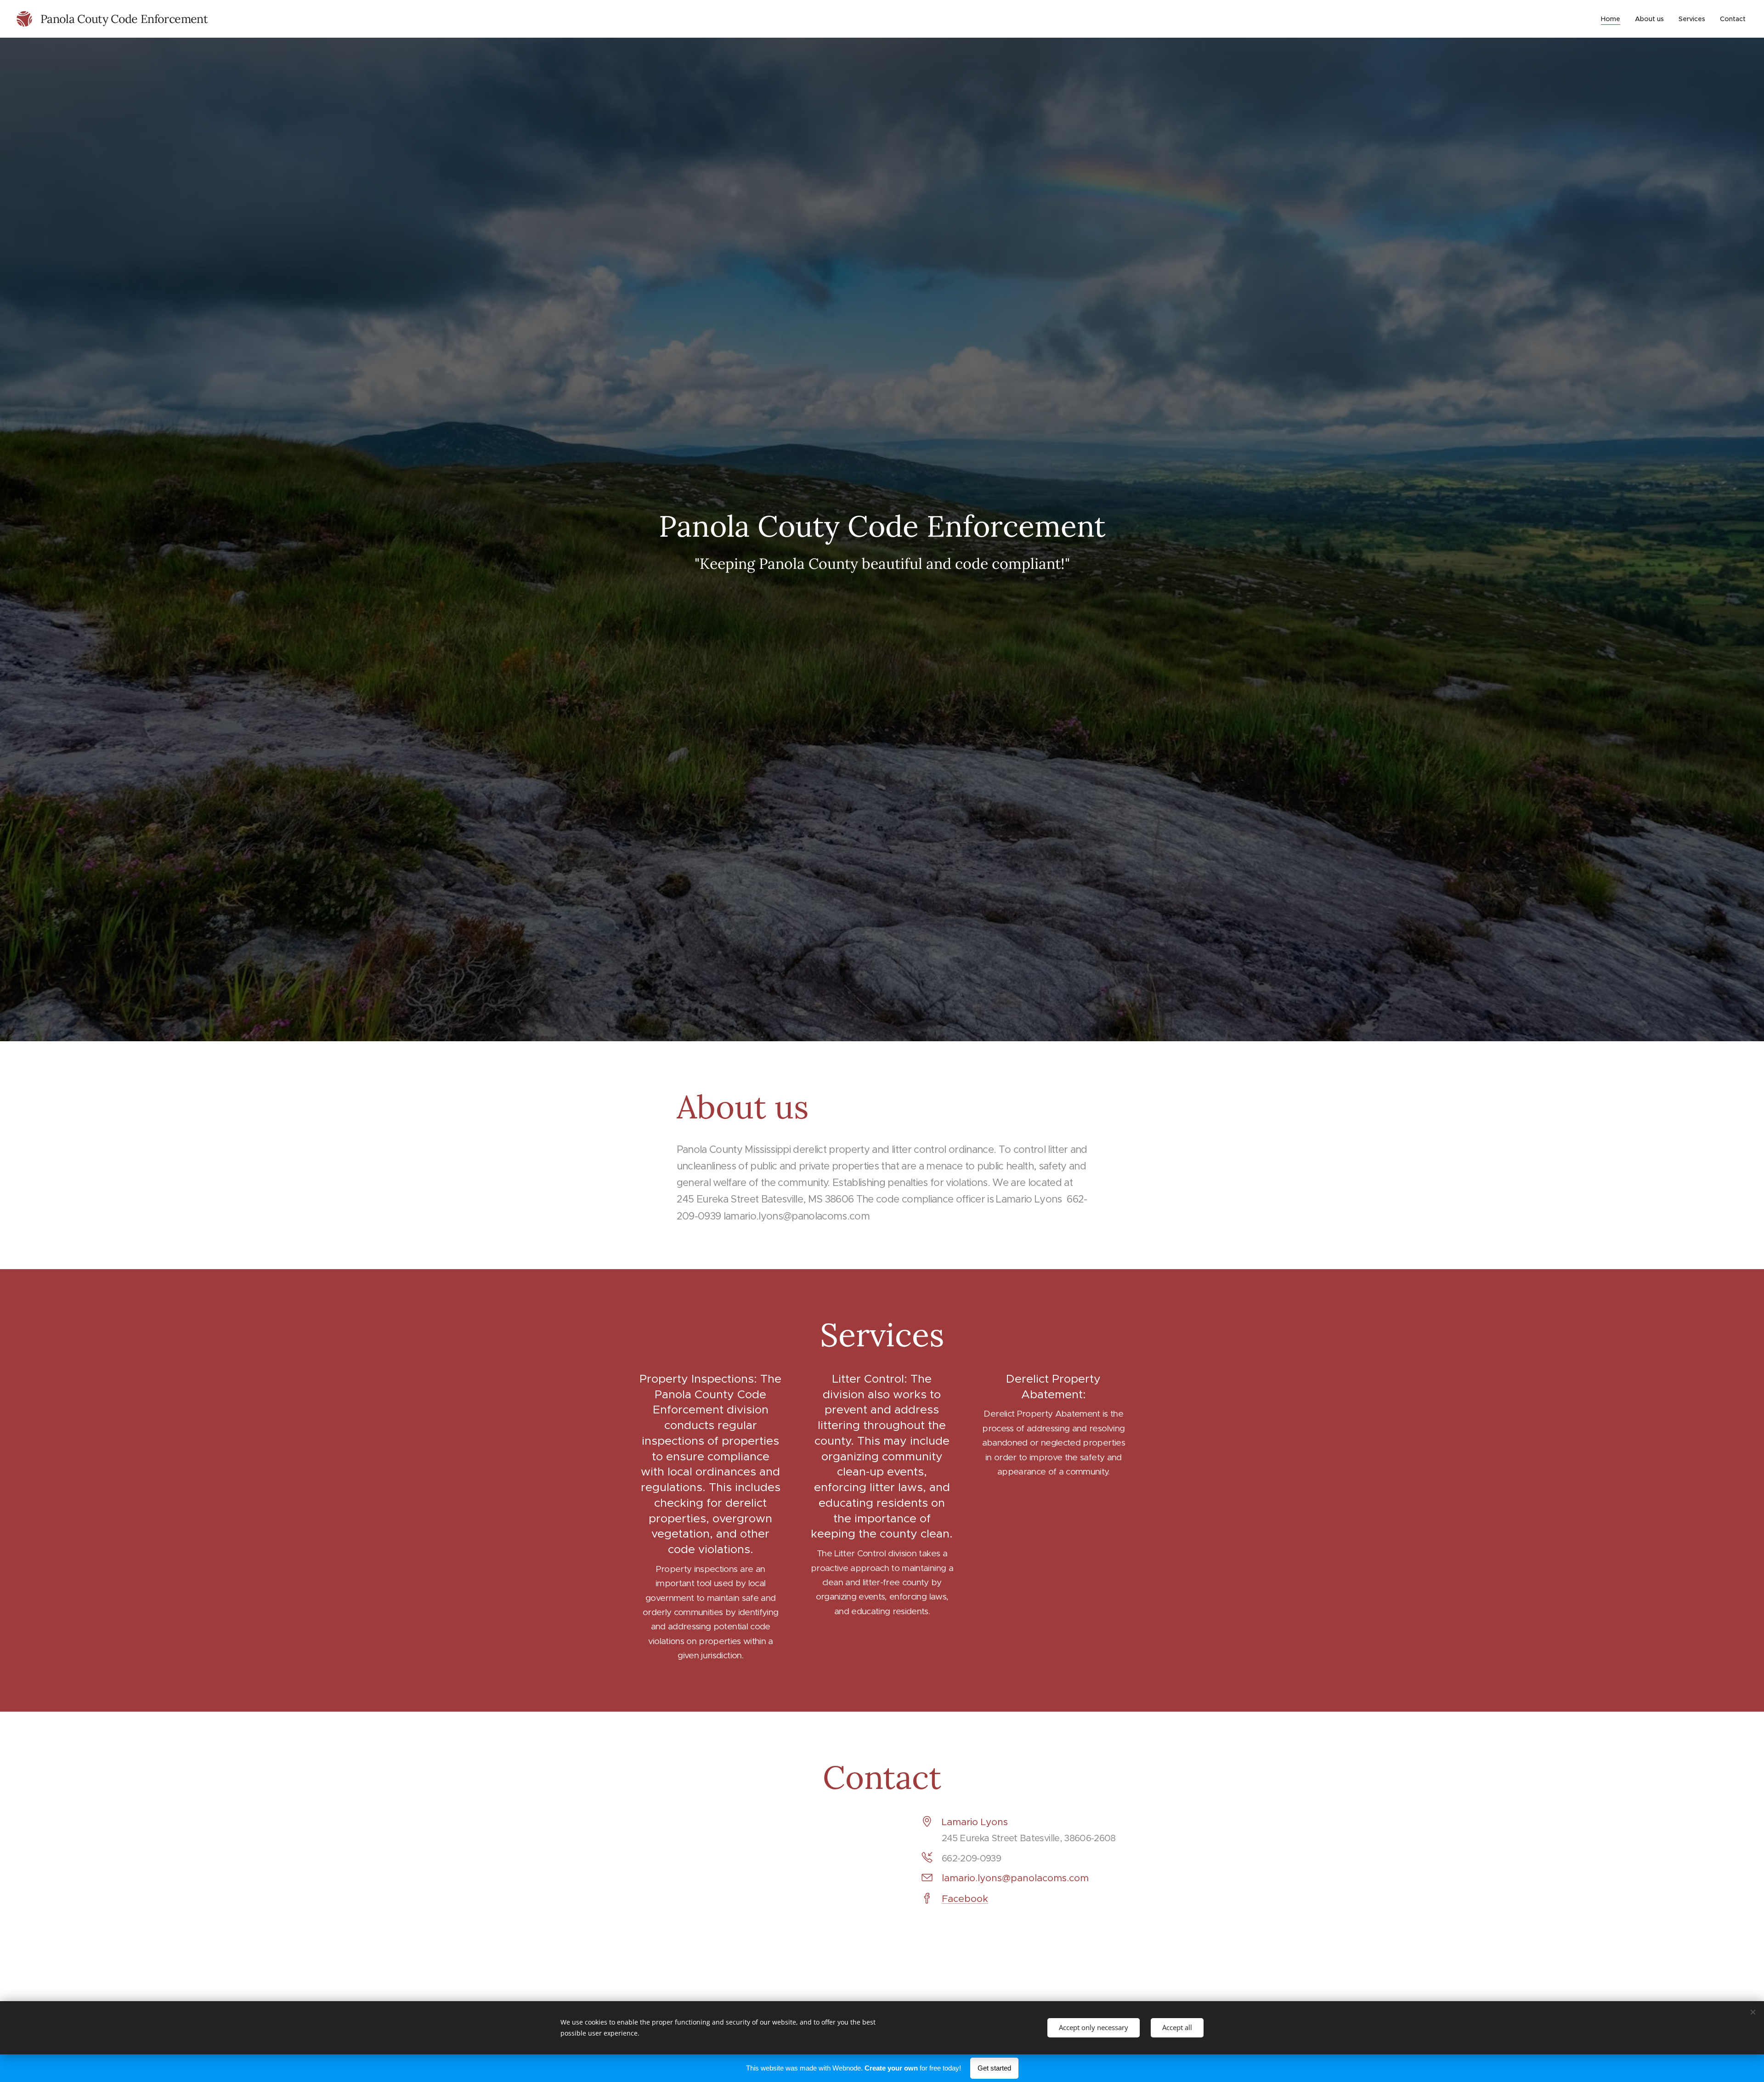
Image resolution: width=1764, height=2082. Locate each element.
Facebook (965, 1899)
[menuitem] (1613, 19)
